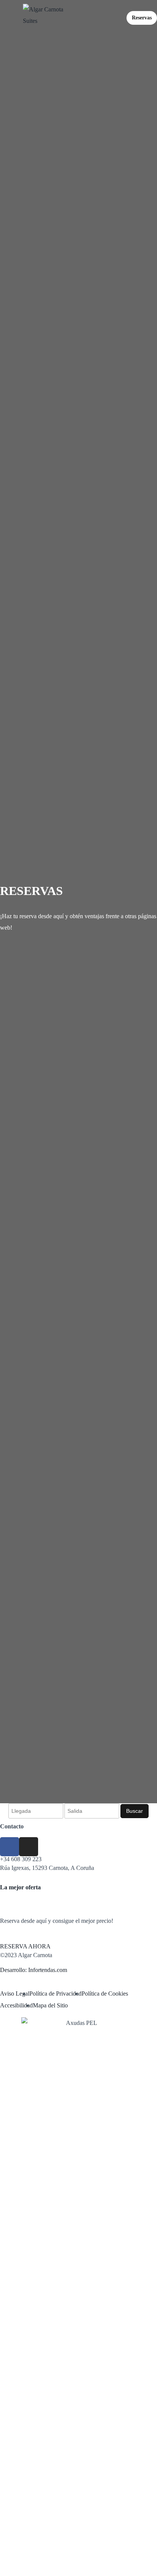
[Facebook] (10, 1847)
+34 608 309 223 (21, 1859)
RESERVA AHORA (25, 1946)
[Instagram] (29, 1847)
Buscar (135, 1811)
